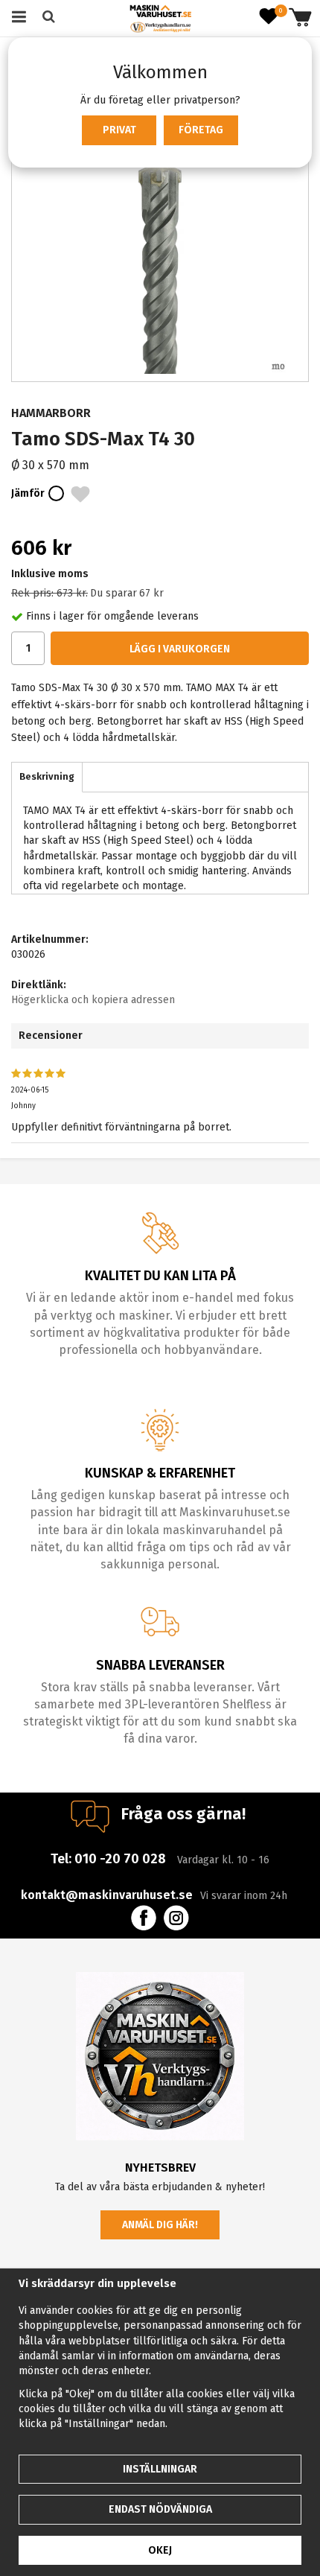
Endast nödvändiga (160, 2509)
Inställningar (160, 2469)
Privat (119, 130)
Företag (201, 130)
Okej (160, 2550)
